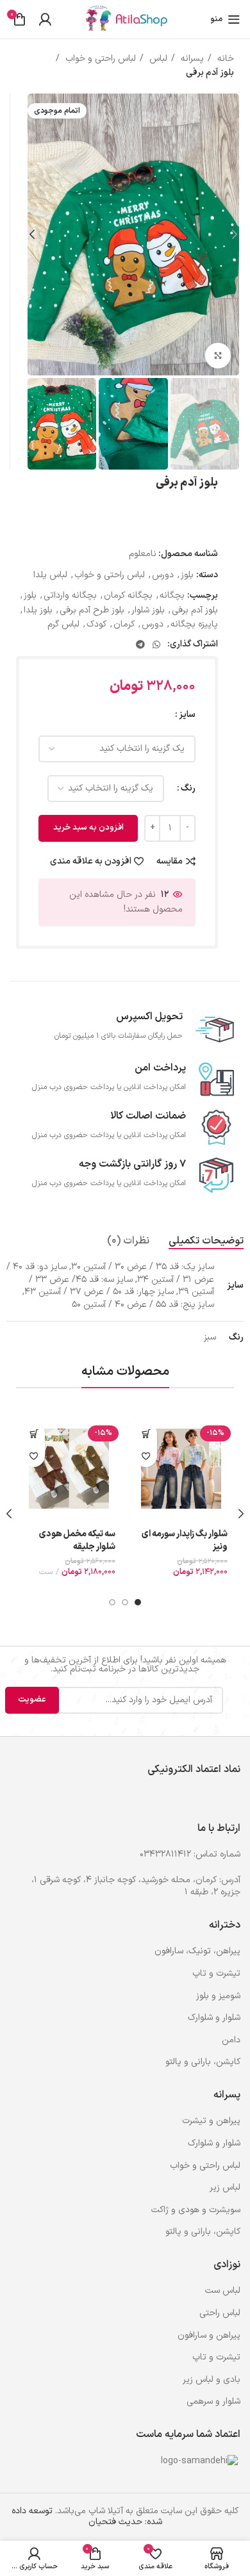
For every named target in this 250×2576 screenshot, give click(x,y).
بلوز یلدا (38, 610)
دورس (163, 575)
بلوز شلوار (148, 610)
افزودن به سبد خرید (88, 828)
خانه (224, 59)
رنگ (188, 788)
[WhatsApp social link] (156, 644)
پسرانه (191, 59)
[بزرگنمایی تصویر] (218, 356)
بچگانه (172, 595)
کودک (96, 624)
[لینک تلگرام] (140, 644)
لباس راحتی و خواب (99, 59)
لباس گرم (63, 624)
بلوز (187, 575)
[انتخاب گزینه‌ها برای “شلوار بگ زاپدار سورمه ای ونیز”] (146, 1433)
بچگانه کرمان (128, 595)
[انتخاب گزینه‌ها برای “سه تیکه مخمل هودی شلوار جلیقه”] (34, 1433)
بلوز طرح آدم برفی (92, 610)
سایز (187, 715)
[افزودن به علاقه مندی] (146, 1456)
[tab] (206, 1241)
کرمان (124, 624)
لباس (157, 59)
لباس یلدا (50, 575)
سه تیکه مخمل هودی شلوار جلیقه (77, 1540)
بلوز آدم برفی (195, 610)
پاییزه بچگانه (194, 624)
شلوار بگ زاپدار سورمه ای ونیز (185, 1540)
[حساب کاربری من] (45, 19)
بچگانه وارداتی (70, 595)
